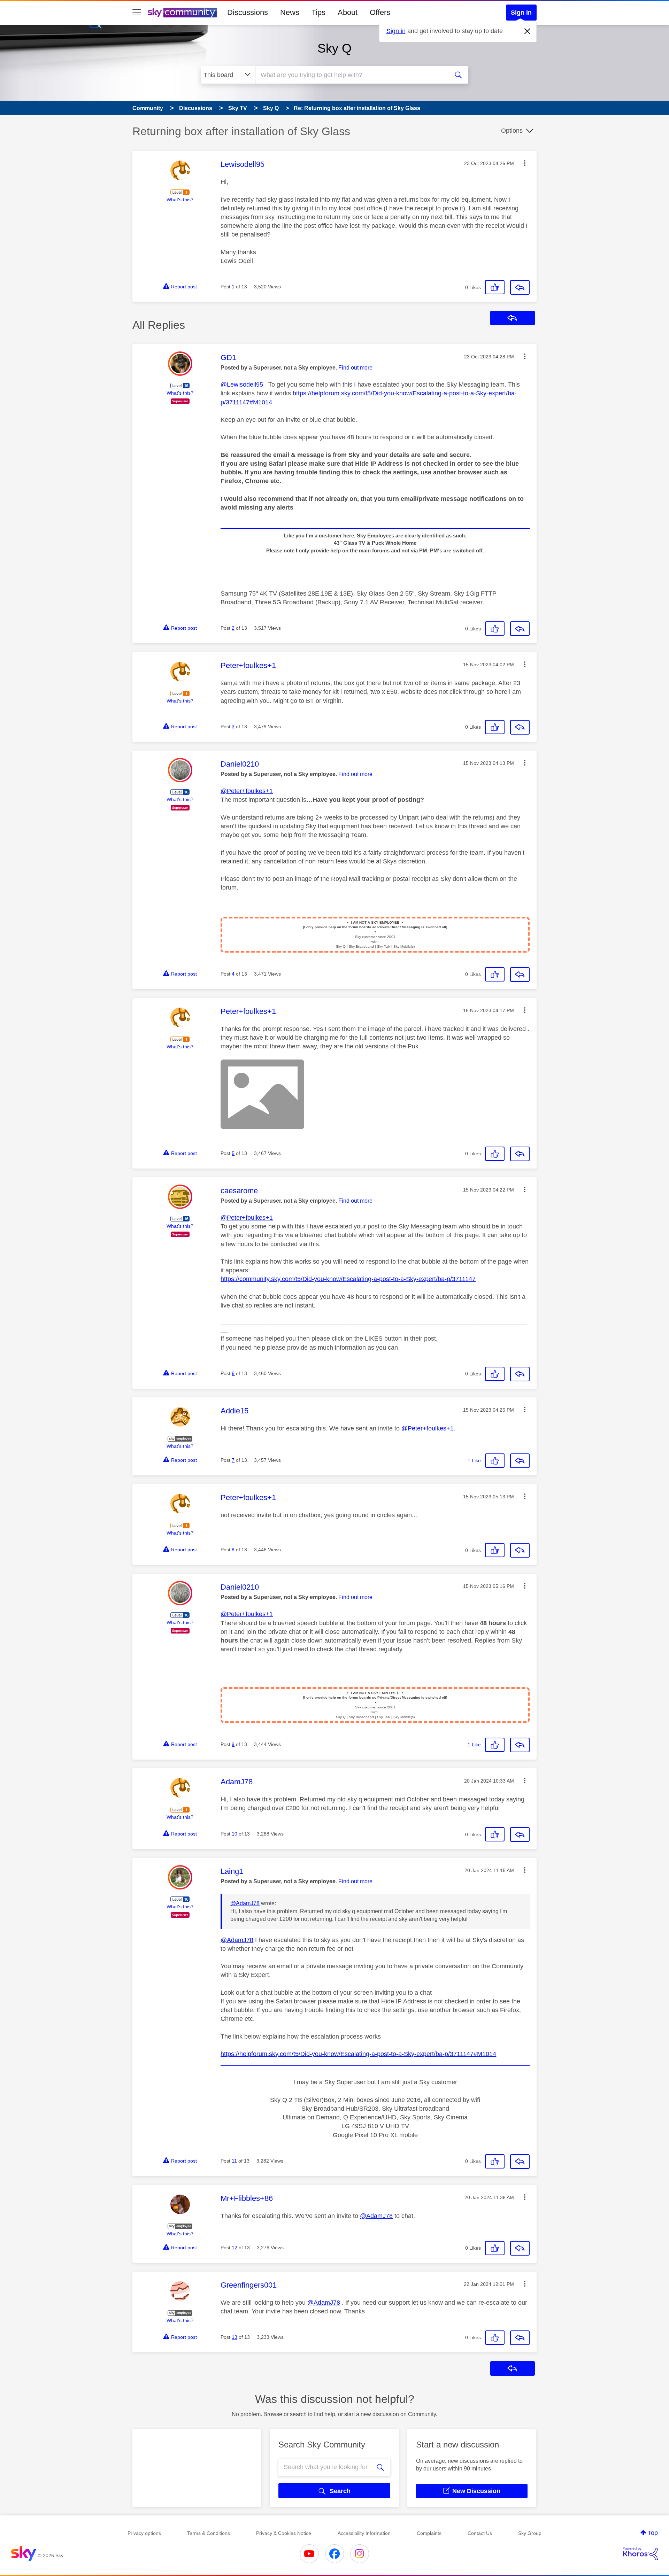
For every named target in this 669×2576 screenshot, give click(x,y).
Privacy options (144, 2533)
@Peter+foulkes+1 (247, 791)
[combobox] (351, 75)
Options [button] (512, 131)
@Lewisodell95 (242, 385)
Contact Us (480, 2533)
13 (234, 2337)
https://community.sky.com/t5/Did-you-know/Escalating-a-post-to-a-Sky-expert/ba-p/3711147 (348, 1279)
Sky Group (530, 2533)
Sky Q (334, 48)
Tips (318, 12)
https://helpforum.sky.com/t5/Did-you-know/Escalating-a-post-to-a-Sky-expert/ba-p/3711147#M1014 (358, 2054)
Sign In (521, 13)
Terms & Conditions (209, 2533)
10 (234, 1834)
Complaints (429, 2533)
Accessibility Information (364, 2533)
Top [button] (653, 2533)
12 (234, 2248)
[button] (525, 163)
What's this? (180, 200)
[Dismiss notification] (528, 31)
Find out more (355, 368)
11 (234, 2161)
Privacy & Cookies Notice (284, 2533)
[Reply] (520, 287)
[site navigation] (137, 13)
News (290, 12)
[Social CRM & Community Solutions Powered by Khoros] (640, 2554)
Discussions (248, 12)
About (348, 12)
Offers (380, 12)
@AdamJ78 (245, 1903)
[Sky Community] (182, 13)
